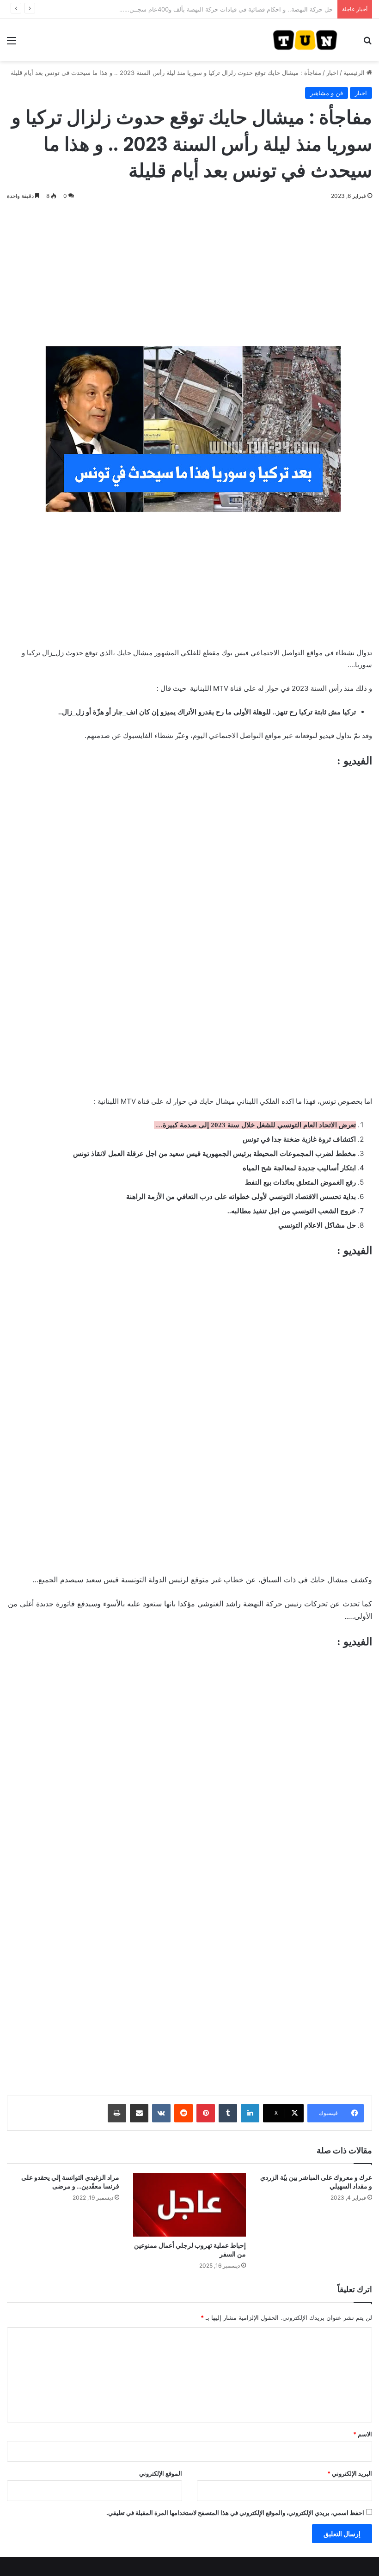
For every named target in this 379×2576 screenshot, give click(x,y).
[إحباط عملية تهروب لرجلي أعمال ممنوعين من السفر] (189, 2205)
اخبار (332, 73)
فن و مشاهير (327, 93)
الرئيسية (355, 73)
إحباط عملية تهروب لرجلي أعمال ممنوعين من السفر (190, 2250)
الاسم (363, 2434)
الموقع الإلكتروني (161, 2473)
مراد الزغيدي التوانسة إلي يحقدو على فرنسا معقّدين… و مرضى (70, 2182)
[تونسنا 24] (305, 40)
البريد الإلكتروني (350, 2473)
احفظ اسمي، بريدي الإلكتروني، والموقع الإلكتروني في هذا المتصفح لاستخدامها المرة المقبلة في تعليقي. (235, 2513)
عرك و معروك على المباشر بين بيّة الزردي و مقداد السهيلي (316, 2182)
